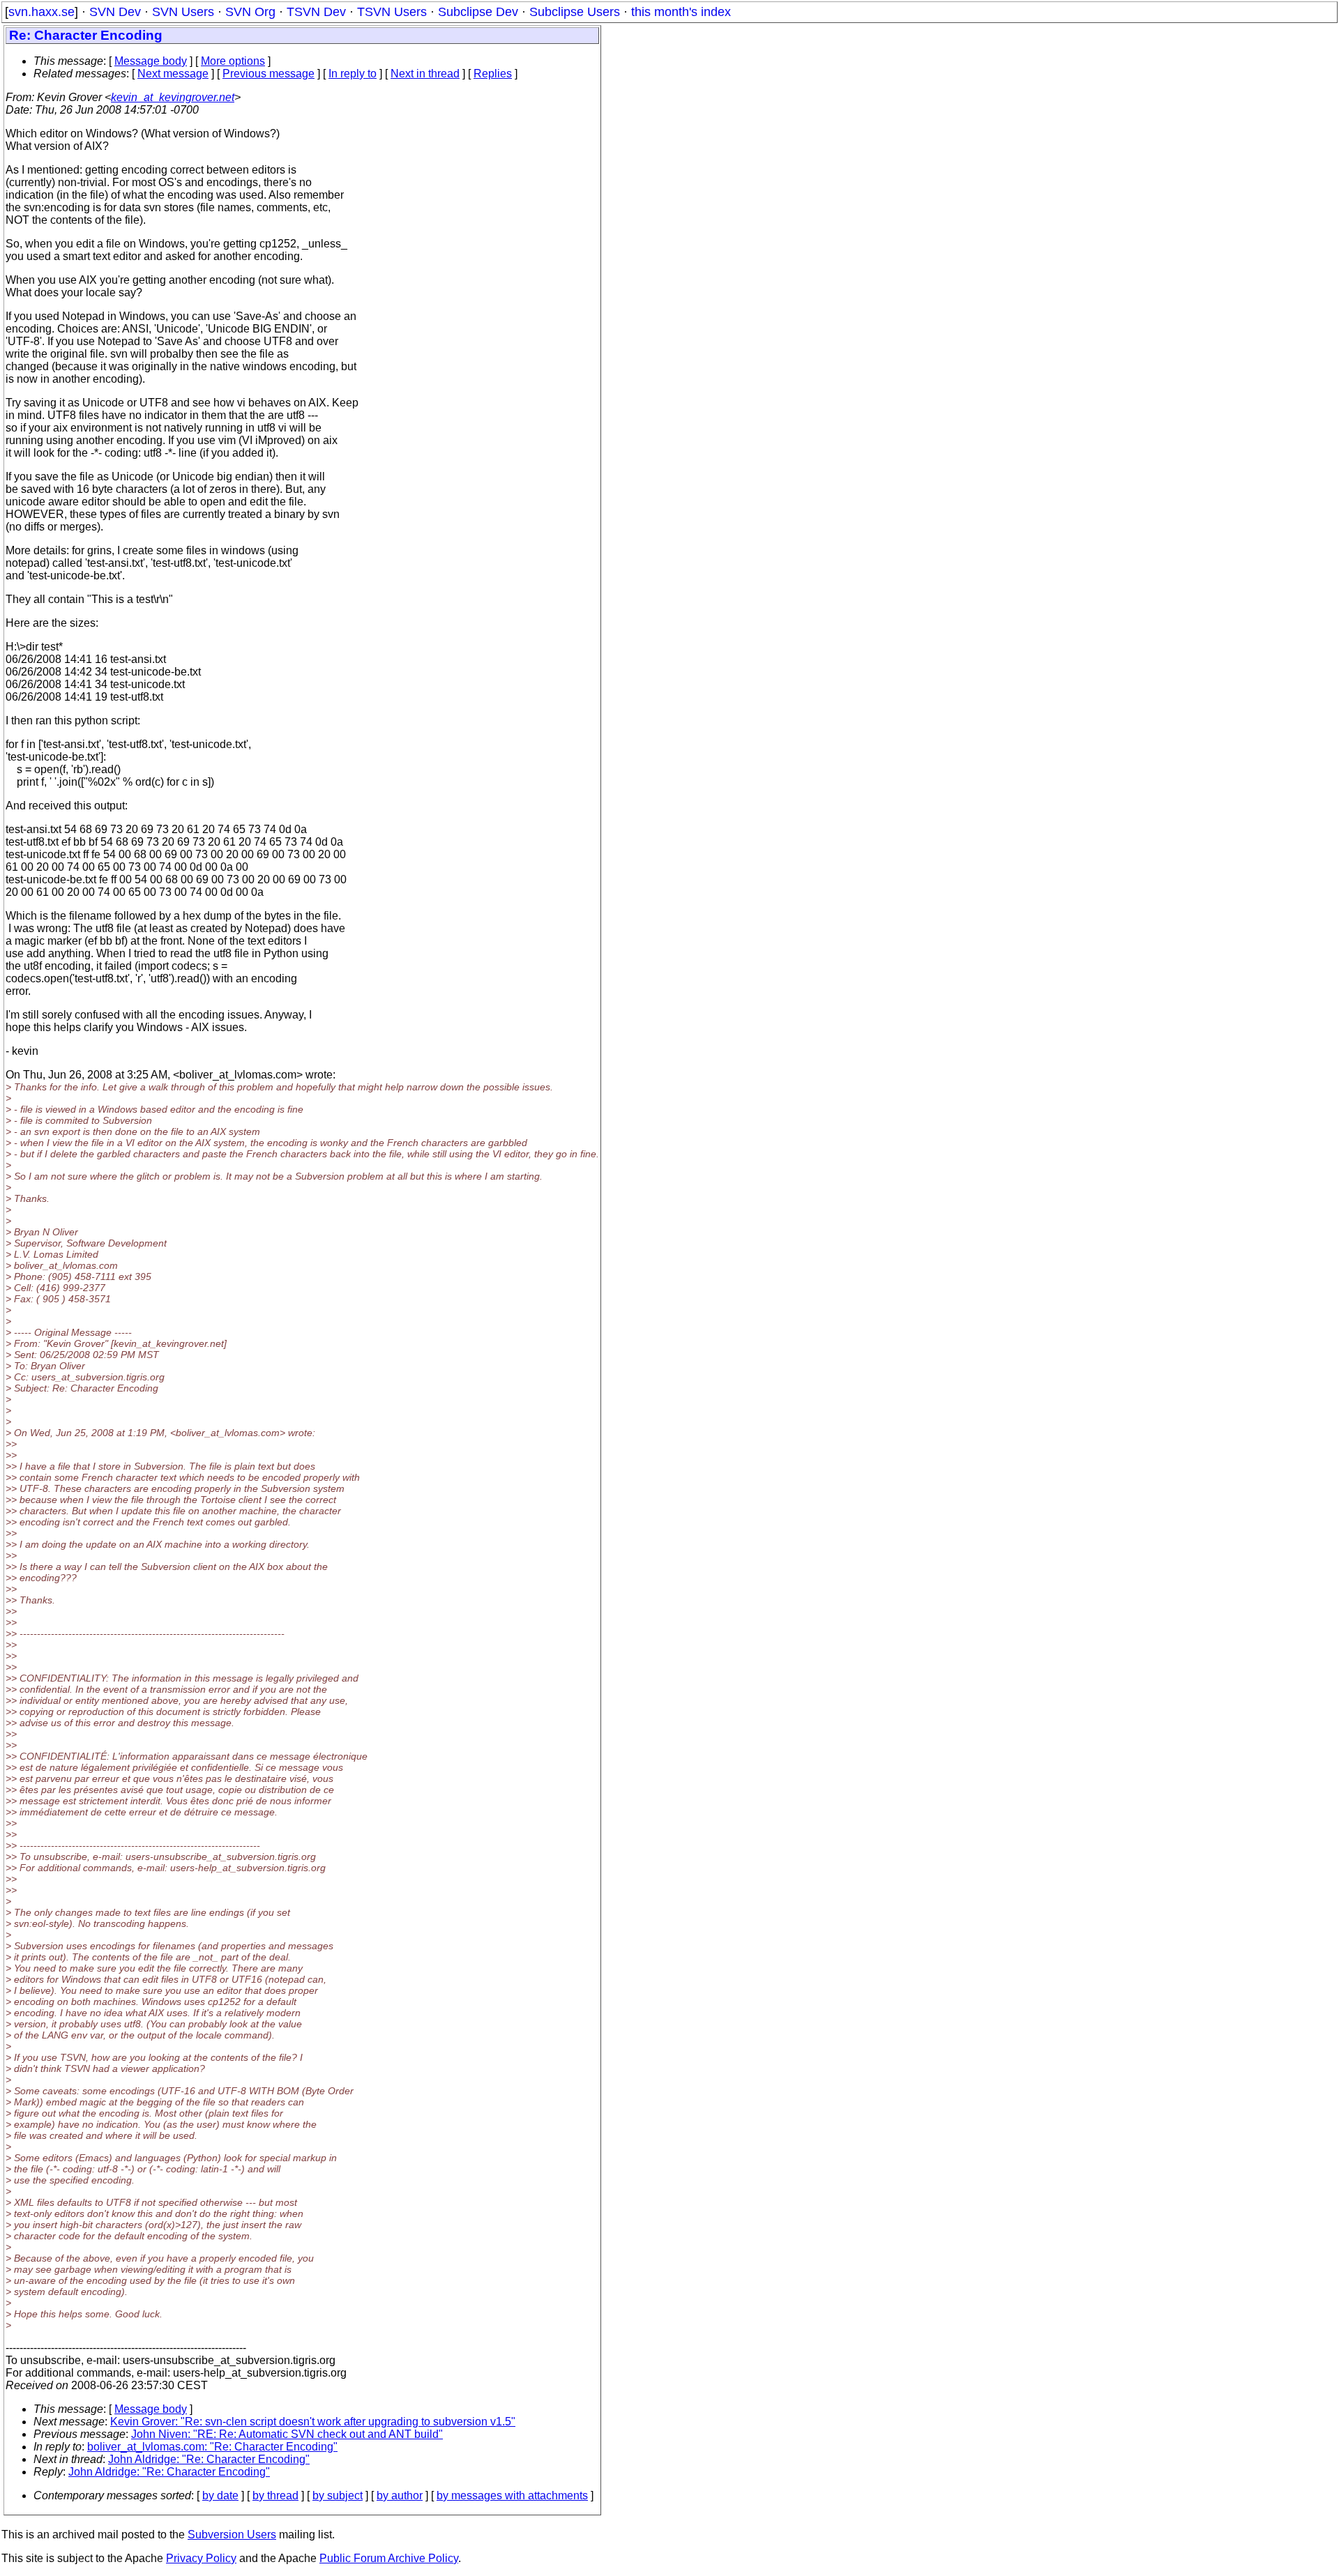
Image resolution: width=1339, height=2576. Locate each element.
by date (220, 2495)
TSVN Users (392, 12)
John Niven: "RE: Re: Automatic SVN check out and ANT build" (287, 2434)
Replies (493, 74)
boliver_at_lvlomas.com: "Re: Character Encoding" (212, 2447)
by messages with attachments (512, 2495)
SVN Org (250, 12)
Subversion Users (232, 2535)
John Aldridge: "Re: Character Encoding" (209, 2459)
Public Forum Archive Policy (389, 2558)
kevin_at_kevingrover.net (173, 97)
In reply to (353, 74)
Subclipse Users (575, 12)
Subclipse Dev (478, 12)
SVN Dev (115, 12)
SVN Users (183, 12)
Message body (151, 61)
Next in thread (425, 74)
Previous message (268, 74)
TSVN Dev (316, 12)
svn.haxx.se (41, 12)
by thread (275, 2495)
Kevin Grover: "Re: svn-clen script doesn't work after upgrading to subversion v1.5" (313, 2422)
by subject (338, 2495)
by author (400, 2495)
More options (233, 61)
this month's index (681, 12)
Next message (173, 74)
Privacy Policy (201, 2558)
